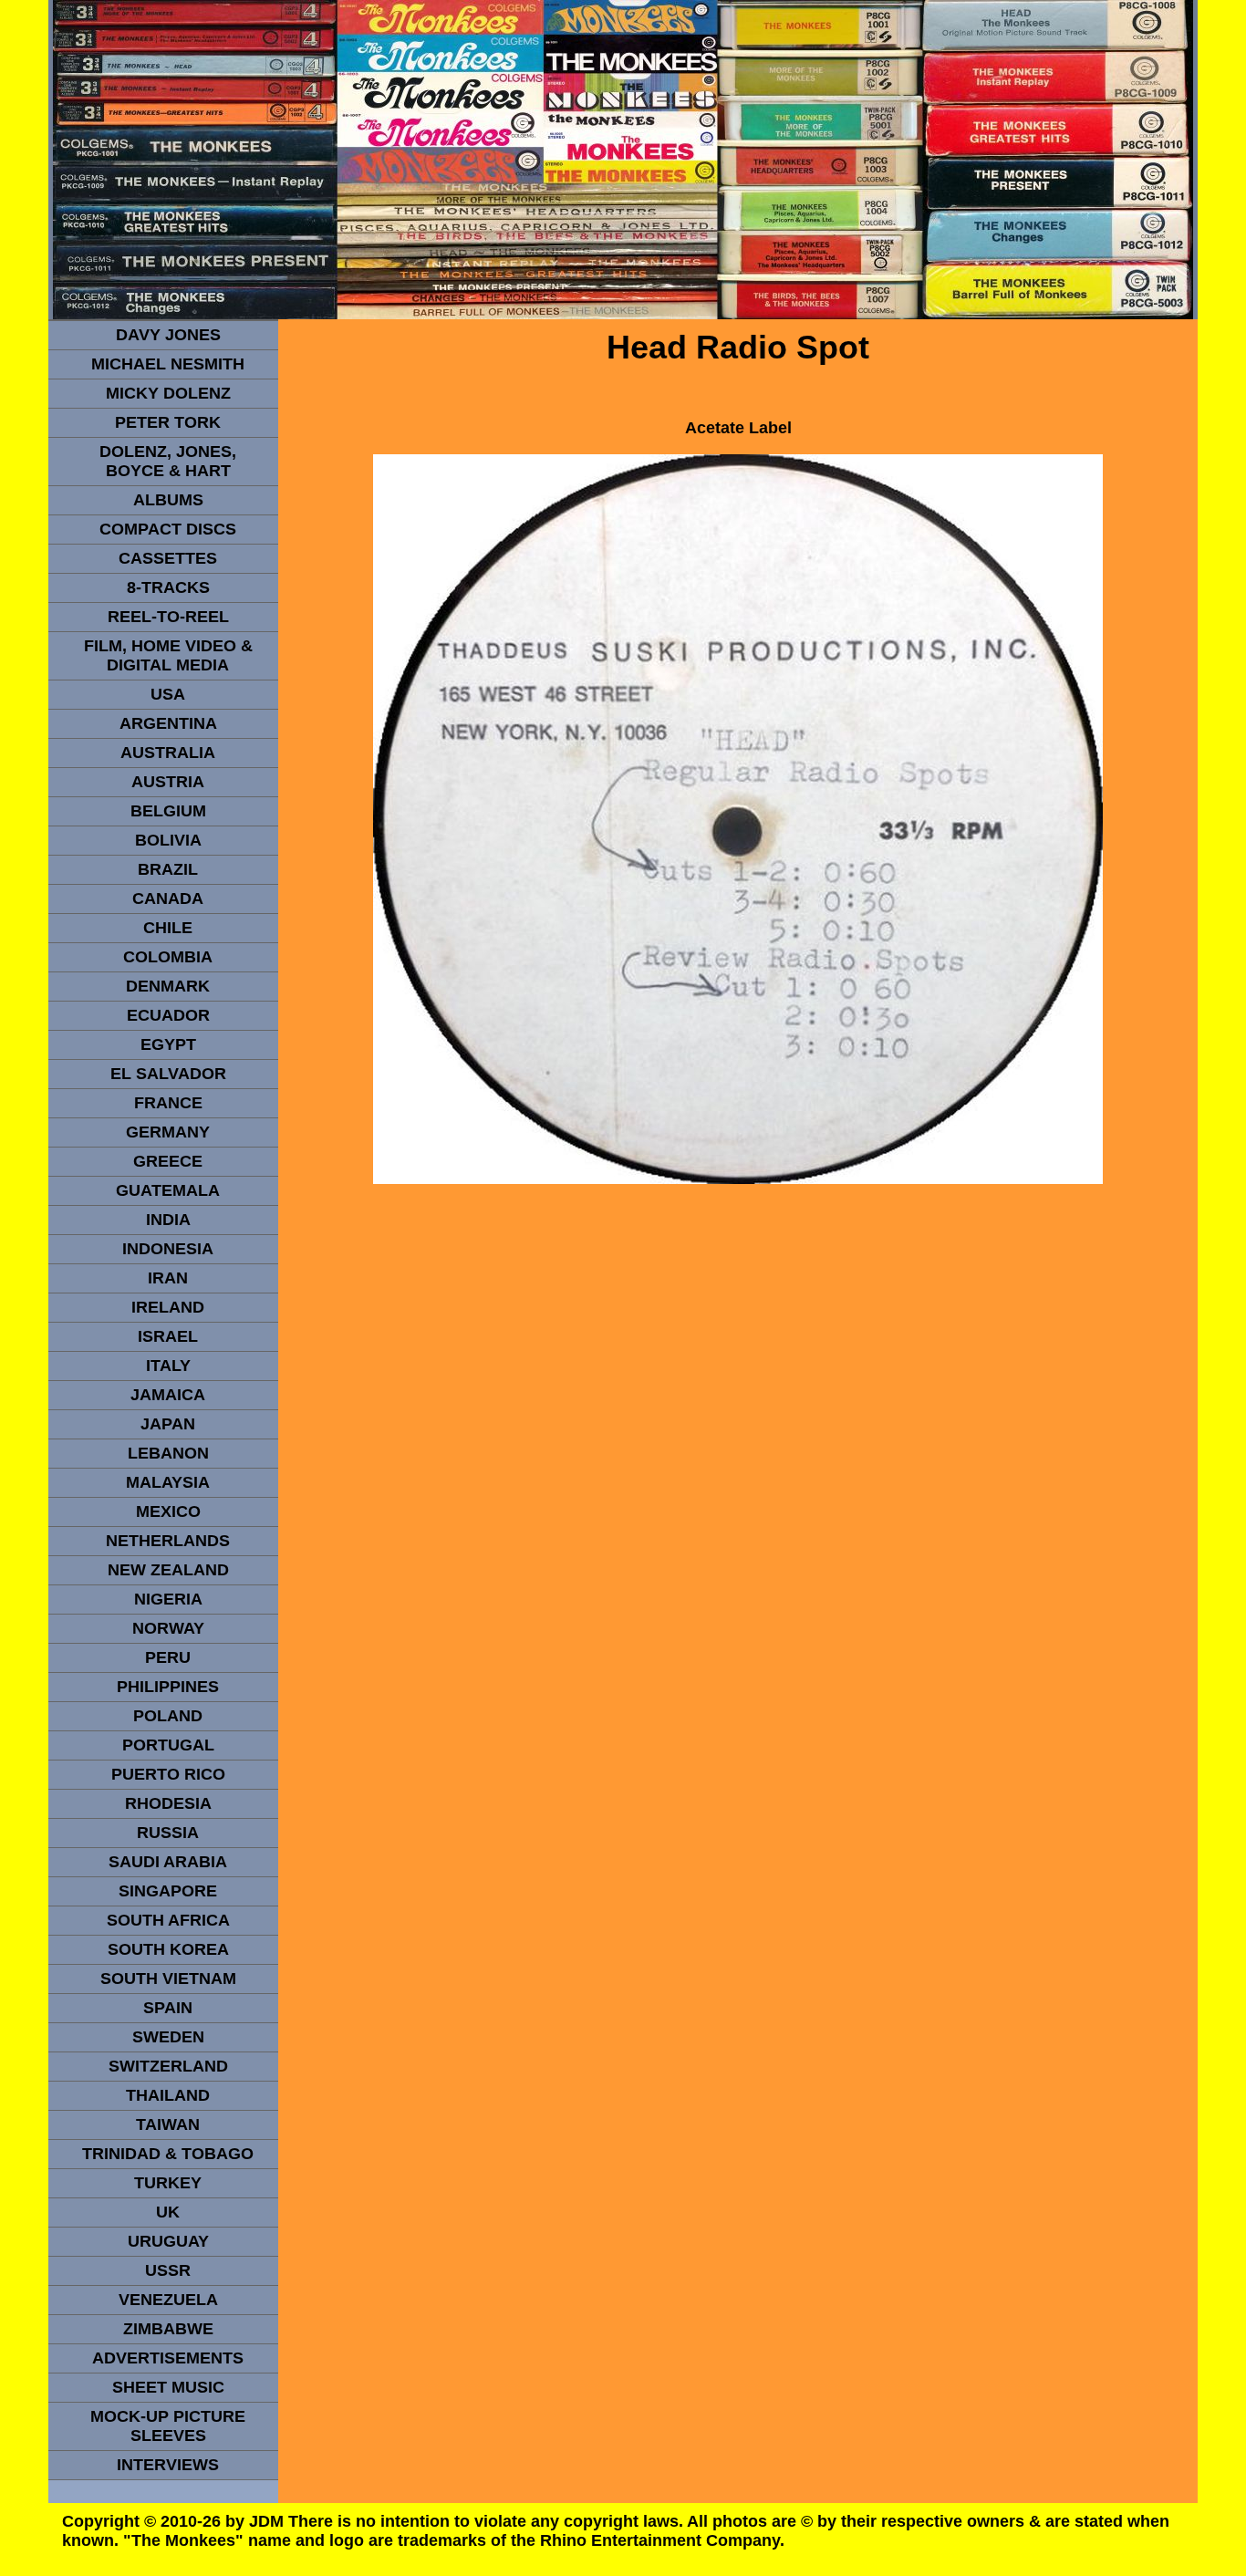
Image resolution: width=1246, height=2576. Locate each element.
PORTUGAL (168, 1745)
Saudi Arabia (168, 1862)
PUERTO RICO (168, 1774)
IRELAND (168, 1307)
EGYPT (168, 1044)
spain (168, 2008)
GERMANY (168, 1132)
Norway (168, 1628)
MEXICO (168, 1511)
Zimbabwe (168, 2329)
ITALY (168, 1366)
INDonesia (168, 1249)
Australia (168, 753)
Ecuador (168, 1015)
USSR (168, 2270)
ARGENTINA (168, 723)
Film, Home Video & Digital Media (168, 655)
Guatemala (168, 1190)
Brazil (168, 869)
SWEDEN (168, 2037)
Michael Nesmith (168, 364)
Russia (168, 1833)
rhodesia (168, 1803)
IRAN (168, 1278)
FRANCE (168, 1103)
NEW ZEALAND (168, 1570)
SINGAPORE (168, 1891)
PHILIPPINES (168, 1687)
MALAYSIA (168, 1482)
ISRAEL (168, 1336)
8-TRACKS (168, 587)
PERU (168, 1657)
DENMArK (168, 986)
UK (168, 2212)
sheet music (168, 2387)
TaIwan (168, 2124)
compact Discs (168, 529)
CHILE (168, 928)
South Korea (168, 1949)
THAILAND (168, 2095)
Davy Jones (168, 335)
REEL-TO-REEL (168, 617)
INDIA (168, 1220)
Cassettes (168, 558)
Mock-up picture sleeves (168, 2426)
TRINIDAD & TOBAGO (168, 2154)
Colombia (168, 957)
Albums (168, 500)
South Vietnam (168, 1979)
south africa (168, 1920)
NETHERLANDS (168, 1541)
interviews (168, 2465)
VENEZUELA (168, 2300)
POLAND (168, 1716)
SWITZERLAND (168, 2066)
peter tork (168, 422)
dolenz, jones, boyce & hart (168, 461)
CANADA (168, 898)
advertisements (168, 2358)
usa (168, 694)
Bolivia (168, 840)
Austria (168, 782)
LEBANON (168, 1453)
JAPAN (168, 1424)
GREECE (168, 1161)
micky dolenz (168, 393)
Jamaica (168, 1395)
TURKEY (168, 2183)
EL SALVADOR (168, 1074)
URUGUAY (168, 2241)
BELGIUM (168, 811)
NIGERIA (168, 1599)
